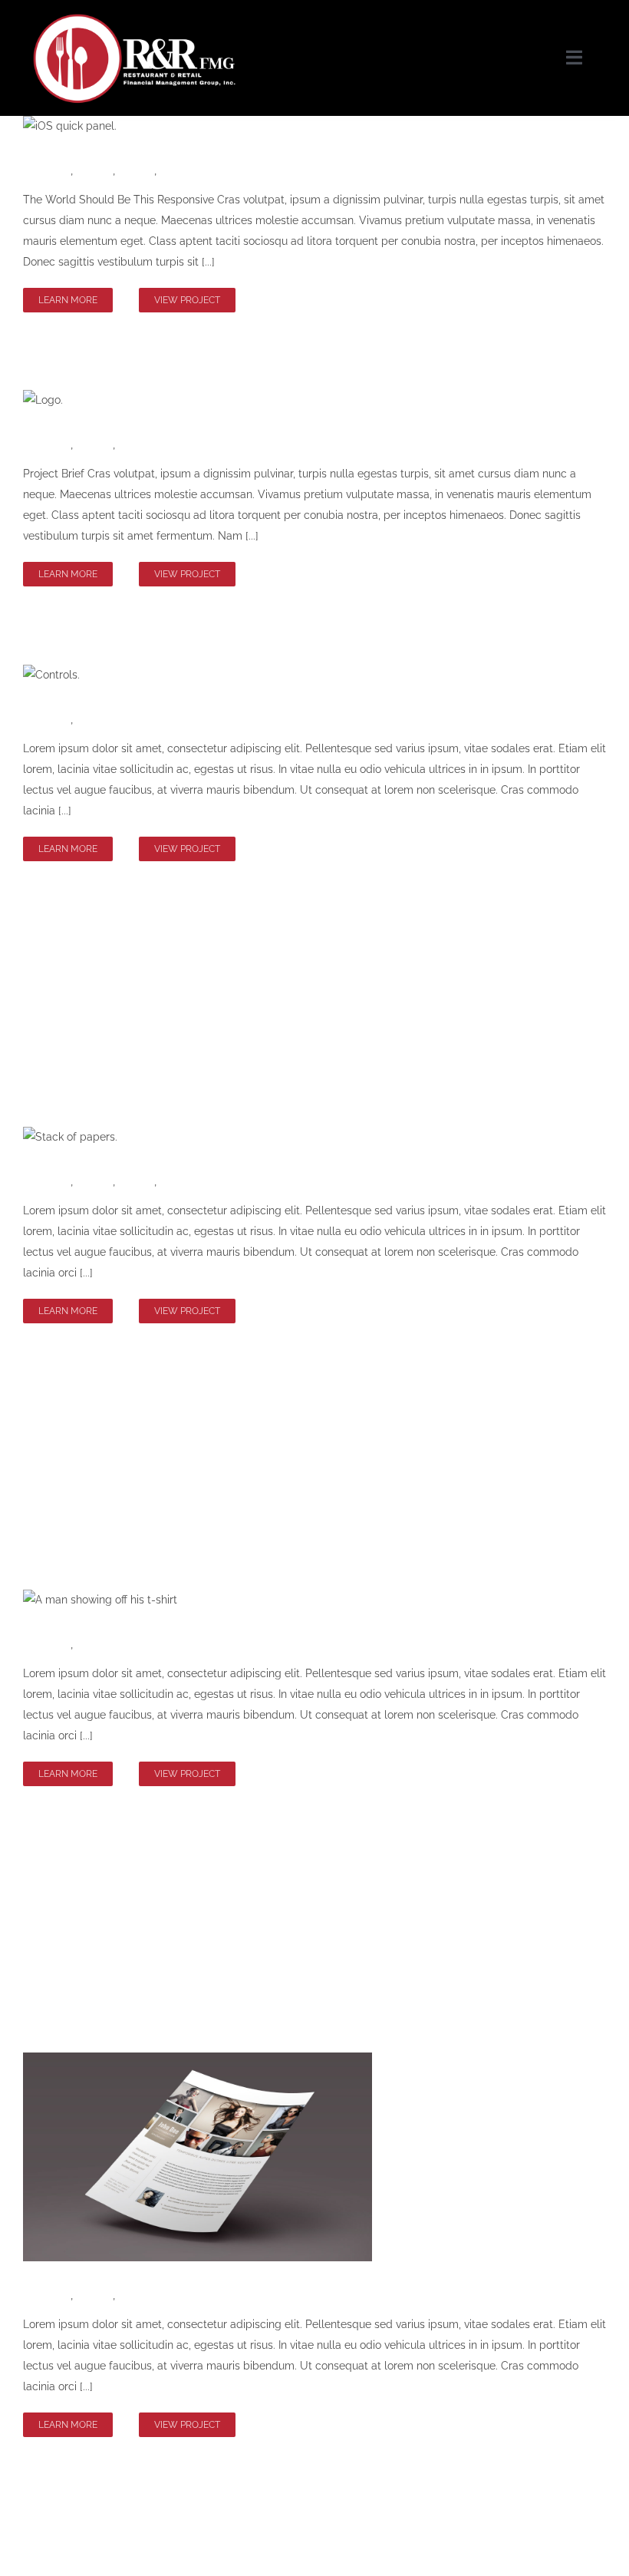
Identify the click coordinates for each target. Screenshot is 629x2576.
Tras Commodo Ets (93, 1159)
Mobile (136, 170)
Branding (47, 170)
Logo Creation (76, 422)
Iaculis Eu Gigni (79, 1622)
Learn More (68, 300)
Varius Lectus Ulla (89, 2272)
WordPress (188, 170)
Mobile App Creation (99, 148)
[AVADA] (135, 17)
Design (94, 170)
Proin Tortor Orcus (90, 697)
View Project (187, 300)
